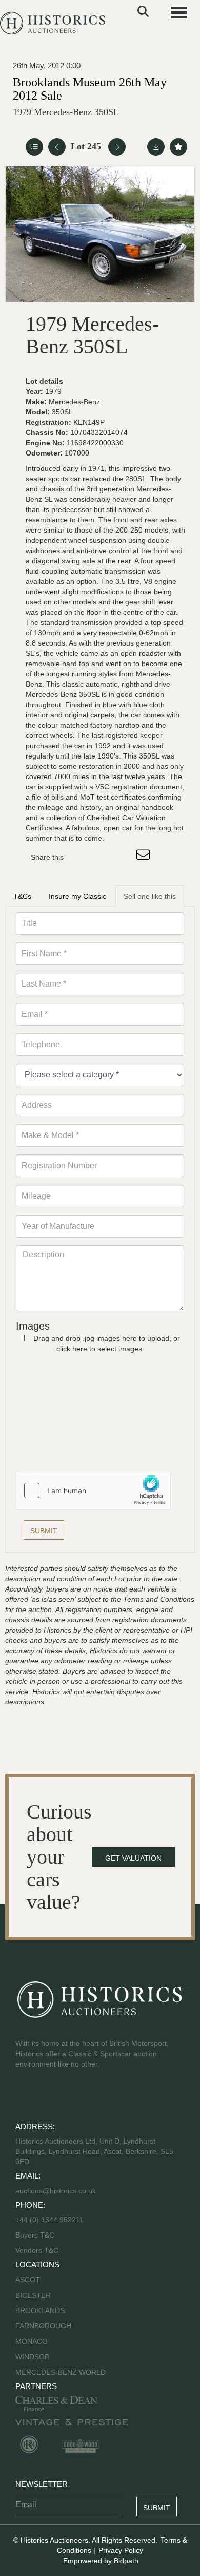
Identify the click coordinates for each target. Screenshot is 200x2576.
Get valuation (133, 1858)
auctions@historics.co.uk (56, 2191)
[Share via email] (145, 857)
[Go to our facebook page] (25, 2097)
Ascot (28, 2280)
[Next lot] (117, 147)
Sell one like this (150, 896)
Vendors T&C (38, 2250)
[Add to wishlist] (178, 147)
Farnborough (43, 2326)
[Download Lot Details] (156, 147)
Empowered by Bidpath (101, 2561)
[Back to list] (34, 147)
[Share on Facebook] (81, 857)
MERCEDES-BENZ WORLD (61, 2372)
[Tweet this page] (102, 857)
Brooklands (40, 2310)
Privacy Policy (121, 2550)
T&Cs (22, 896)
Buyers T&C (35, 2235)
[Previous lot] (57, 147)
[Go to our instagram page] (123, 857)
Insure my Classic (77, 896)
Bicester (33, 2295)
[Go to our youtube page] (68, 2097)
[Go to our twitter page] (47, 2097)
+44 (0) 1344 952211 (49, 2220)
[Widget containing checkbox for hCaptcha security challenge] (93, 1490)
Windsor (33, 2357)
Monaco (32, 2341)
